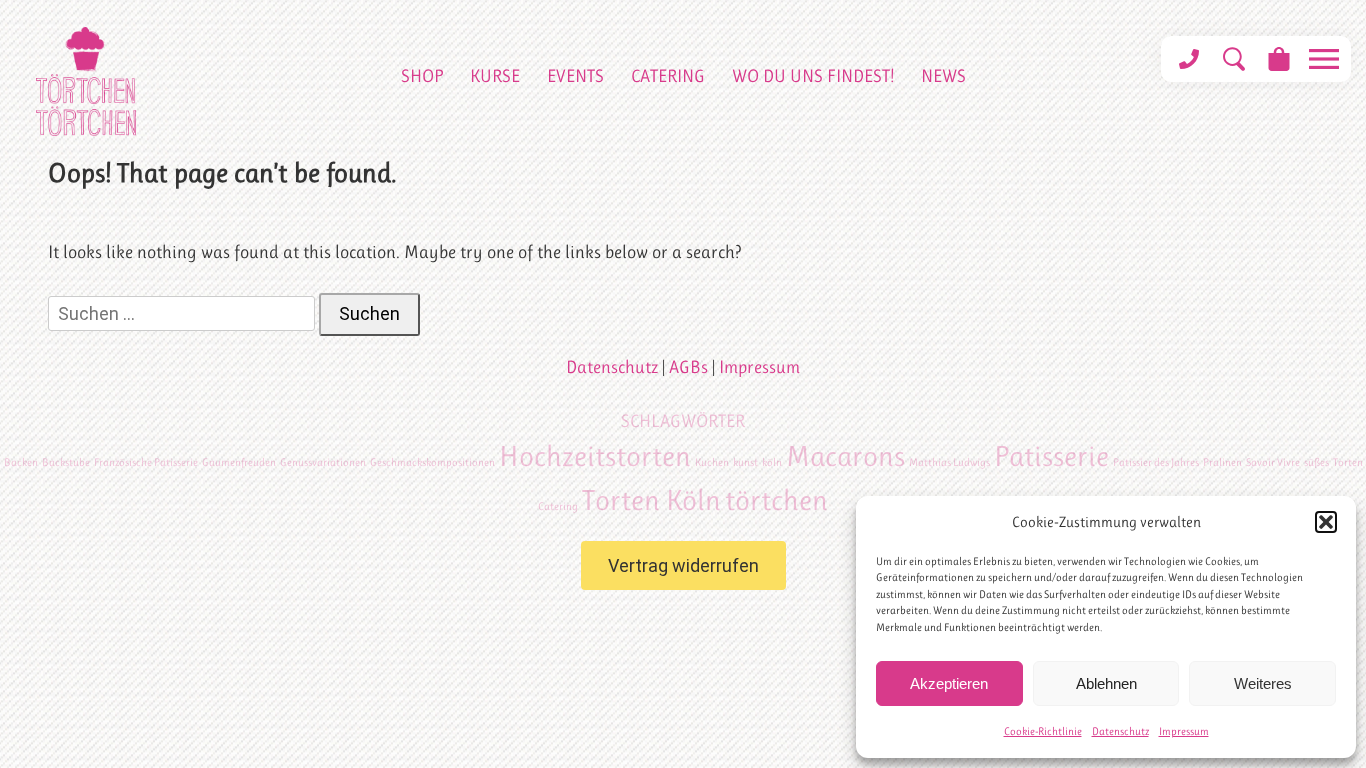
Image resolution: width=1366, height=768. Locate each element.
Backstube (66, 462)
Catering (668, 76)
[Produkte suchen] (1233, 59)
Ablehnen (1106, 683)
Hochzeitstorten (595, 456)
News (943, 76)
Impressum (1184, 731)
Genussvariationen (323, 462)
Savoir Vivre (1273, 462)
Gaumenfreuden (239, 462)
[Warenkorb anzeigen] (1278, 59)
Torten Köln (651, 500)
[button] (1326, 522)
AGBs (688, 367)
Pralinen (1222, 462)
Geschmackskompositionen (432, 462)
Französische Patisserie (146, 462)
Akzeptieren (949, 683)
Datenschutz (1120, 731)
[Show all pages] (1323, 59)
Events (575, 76)
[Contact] (1188, 59)
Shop (422, 76)
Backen (21, 462)
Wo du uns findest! (813, 76)
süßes (1316, 462)
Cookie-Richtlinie (1043, 731)
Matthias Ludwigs (949, 462)
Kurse (495, 76)
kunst (745, 462)
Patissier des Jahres (1156, 462)
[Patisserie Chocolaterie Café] (86, 81)
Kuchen (712, 462)
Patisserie (1051, 456)
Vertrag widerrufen (683, 565)
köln (772, 462)
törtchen (776, 500)
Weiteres (1263, 683)
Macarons (845, 456)
